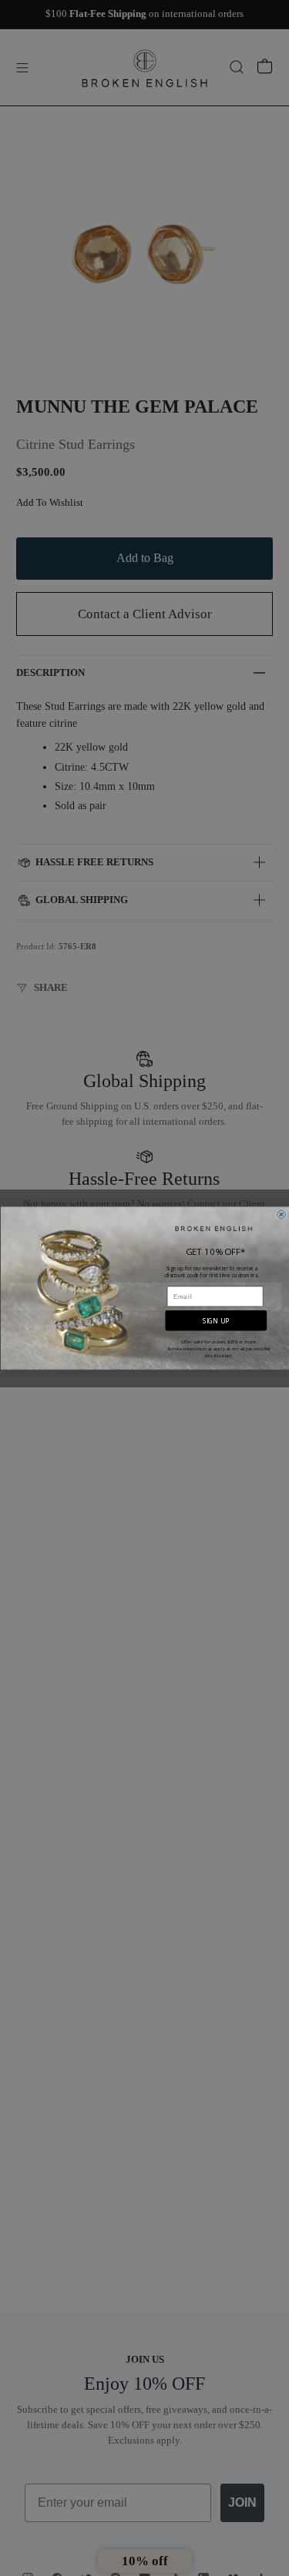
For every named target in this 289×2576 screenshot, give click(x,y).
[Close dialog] (281, 1214)
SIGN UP (216, 1320)
